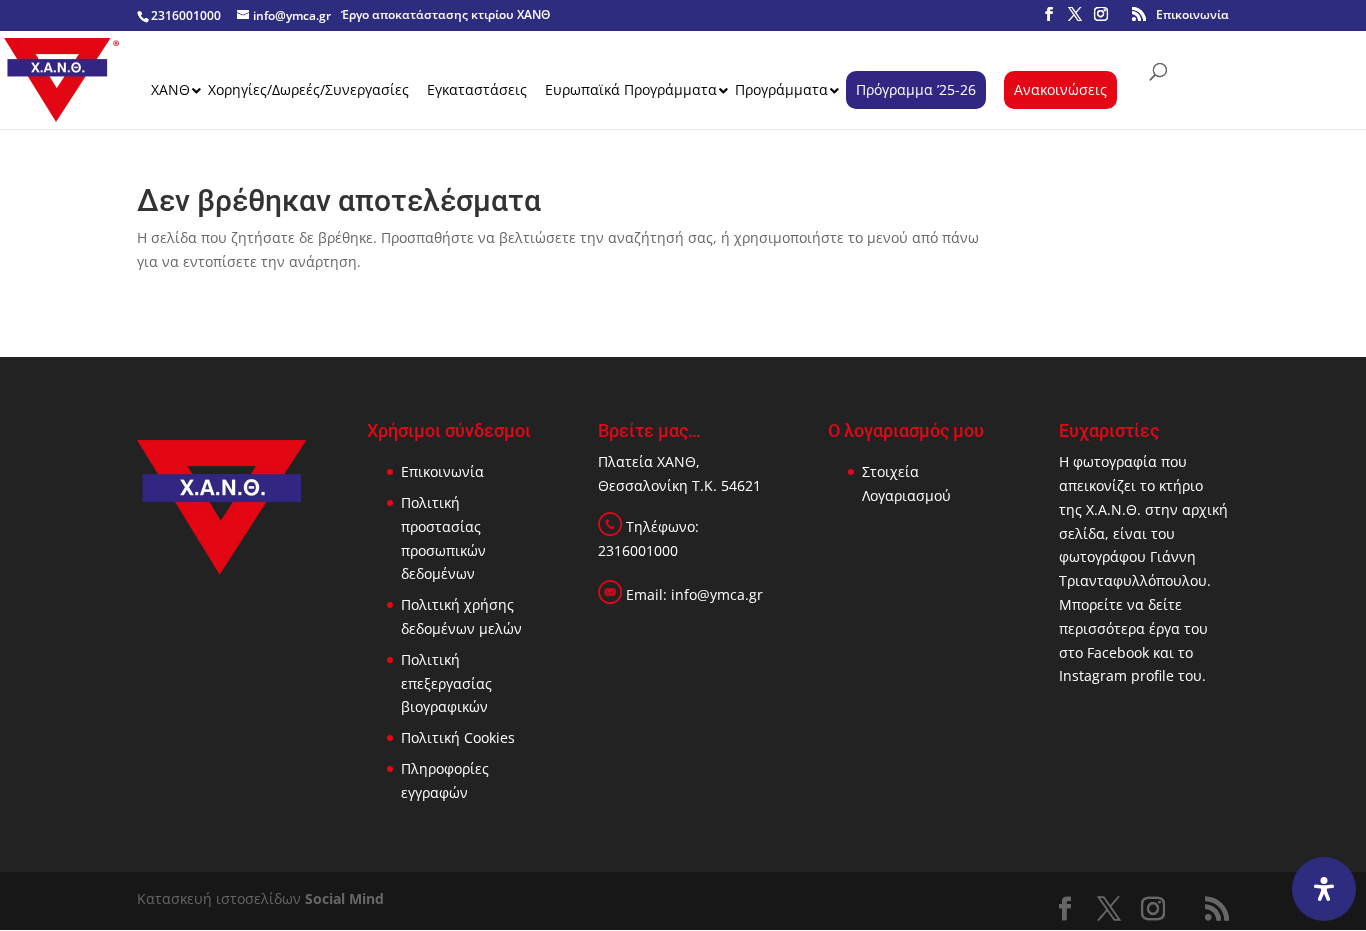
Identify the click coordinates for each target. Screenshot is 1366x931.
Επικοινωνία (1192, 14)
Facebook (1118, 652)
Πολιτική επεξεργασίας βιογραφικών (446, 683)
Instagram (1093, 675)
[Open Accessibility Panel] (1324, 889)
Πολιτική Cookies (458, 737)
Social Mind (344, 898)
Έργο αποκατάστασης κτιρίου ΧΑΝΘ (445, 14)
